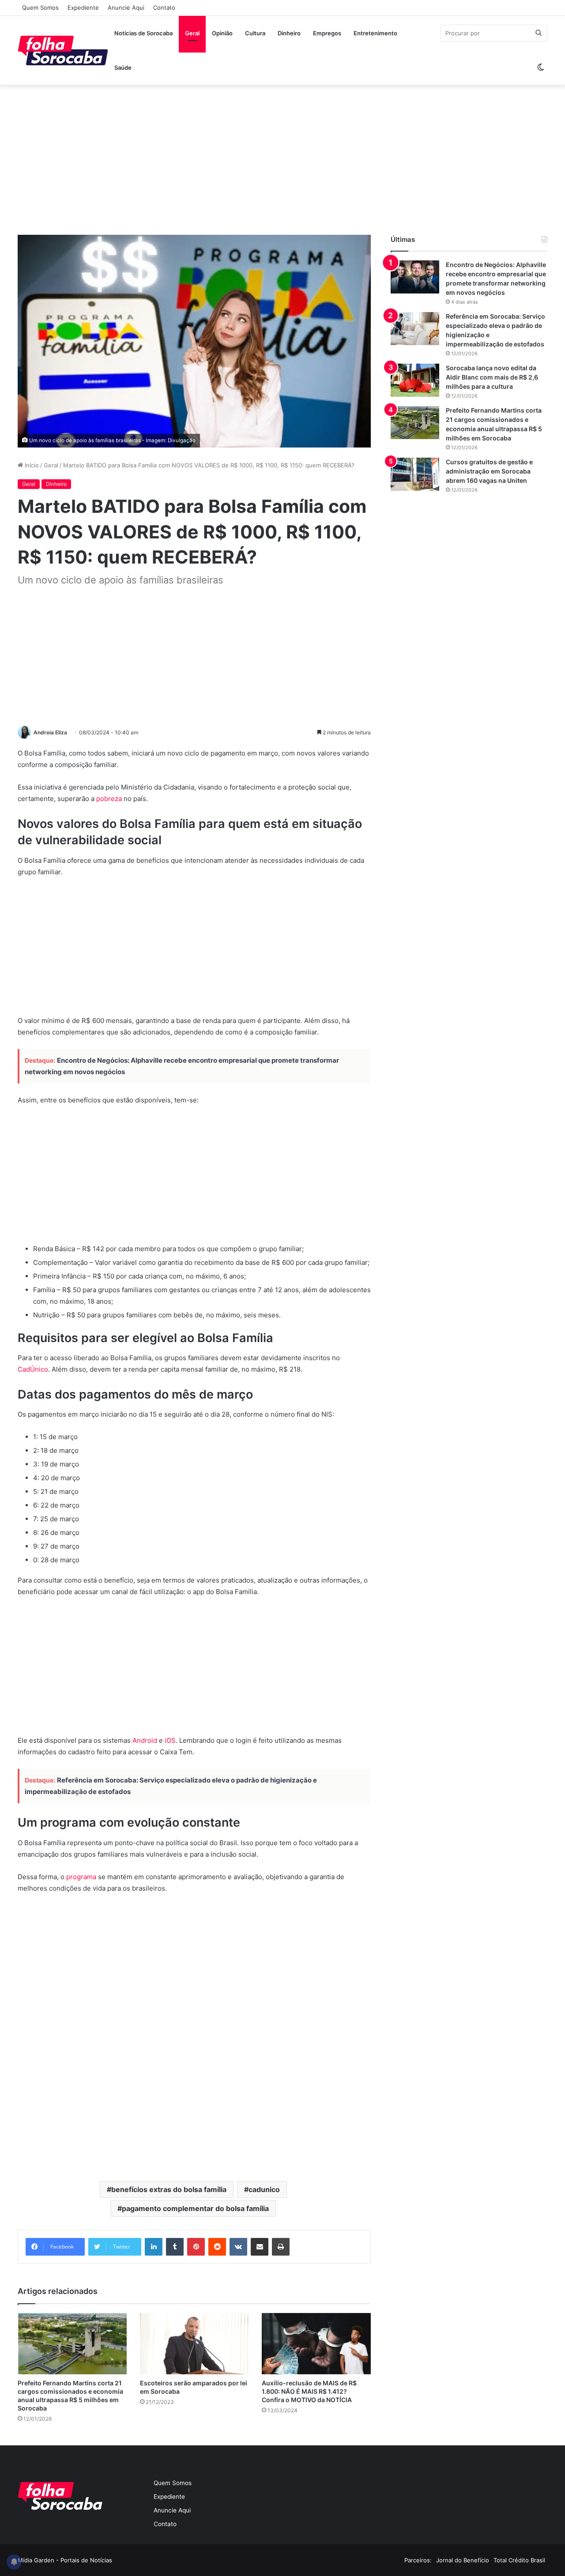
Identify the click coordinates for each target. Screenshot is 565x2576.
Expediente (83, 8)
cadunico (264, 2189)
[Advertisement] (282, 160)
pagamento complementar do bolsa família (195, 2208)
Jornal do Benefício (463, 2560)
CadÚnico (33, 1369)
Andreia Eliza (50, 732)
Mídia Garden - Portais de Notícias (65, 2560)
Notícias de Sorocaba (143, 33)
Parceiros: (418, 2560)
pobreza (109, 799)
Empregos (327, 33)
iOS (170, 1740)
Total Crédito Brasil (519, 2560)
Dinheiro (289, 33)
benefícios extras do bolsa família (169, 2189)
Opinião (222, 33)
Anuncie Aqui (126, 8)
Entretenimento (375, 33)
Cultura (255, 33)
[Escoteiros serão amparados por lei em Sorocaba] (194, 2344)
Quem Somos (40, 8)
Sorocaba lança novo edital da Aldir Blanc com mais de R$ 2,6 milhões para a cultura (492, 377)
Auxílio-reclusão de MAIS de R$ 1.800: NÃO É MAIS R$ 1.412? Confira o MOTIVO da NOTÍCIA (309, 2391)
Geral (192, 33)
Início (31, 465)
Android (145, 1740)
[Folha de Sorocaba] (63, 50)
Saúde (123, 68)
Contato (164, 8)
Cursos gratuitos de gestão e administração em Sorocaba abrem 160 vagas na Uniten (489, 471)
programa (81, 1877)
